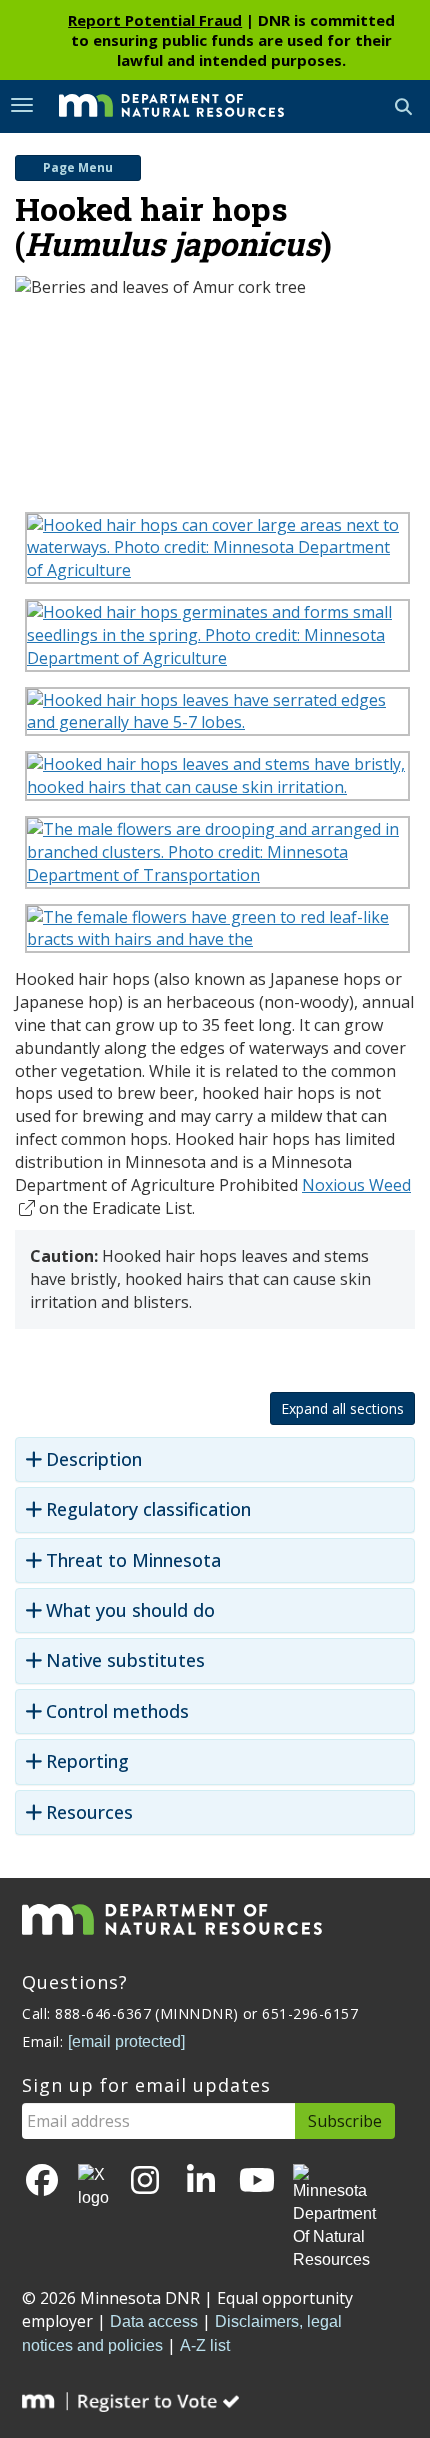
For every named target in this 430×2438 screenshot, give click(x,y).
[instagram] (145, 2181)
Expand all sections (342, 1408)
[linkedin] (201, 2181)
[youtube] (257, 2181)
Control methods (117, 1711)
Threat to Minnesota (133, 1560)
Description (94, 1459)
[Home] (156, 105)
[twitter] (93, 2187)
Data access (154, 2321)
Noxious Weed (356, 1185)
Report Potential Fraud (155, 20)
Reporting (87, 1761)
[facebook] (42, 2181)
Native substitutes (125, 1660)
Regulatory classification (148, 1509)
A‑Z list (205, 2345)
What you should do (130, 1610)
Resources (89, 1812)
